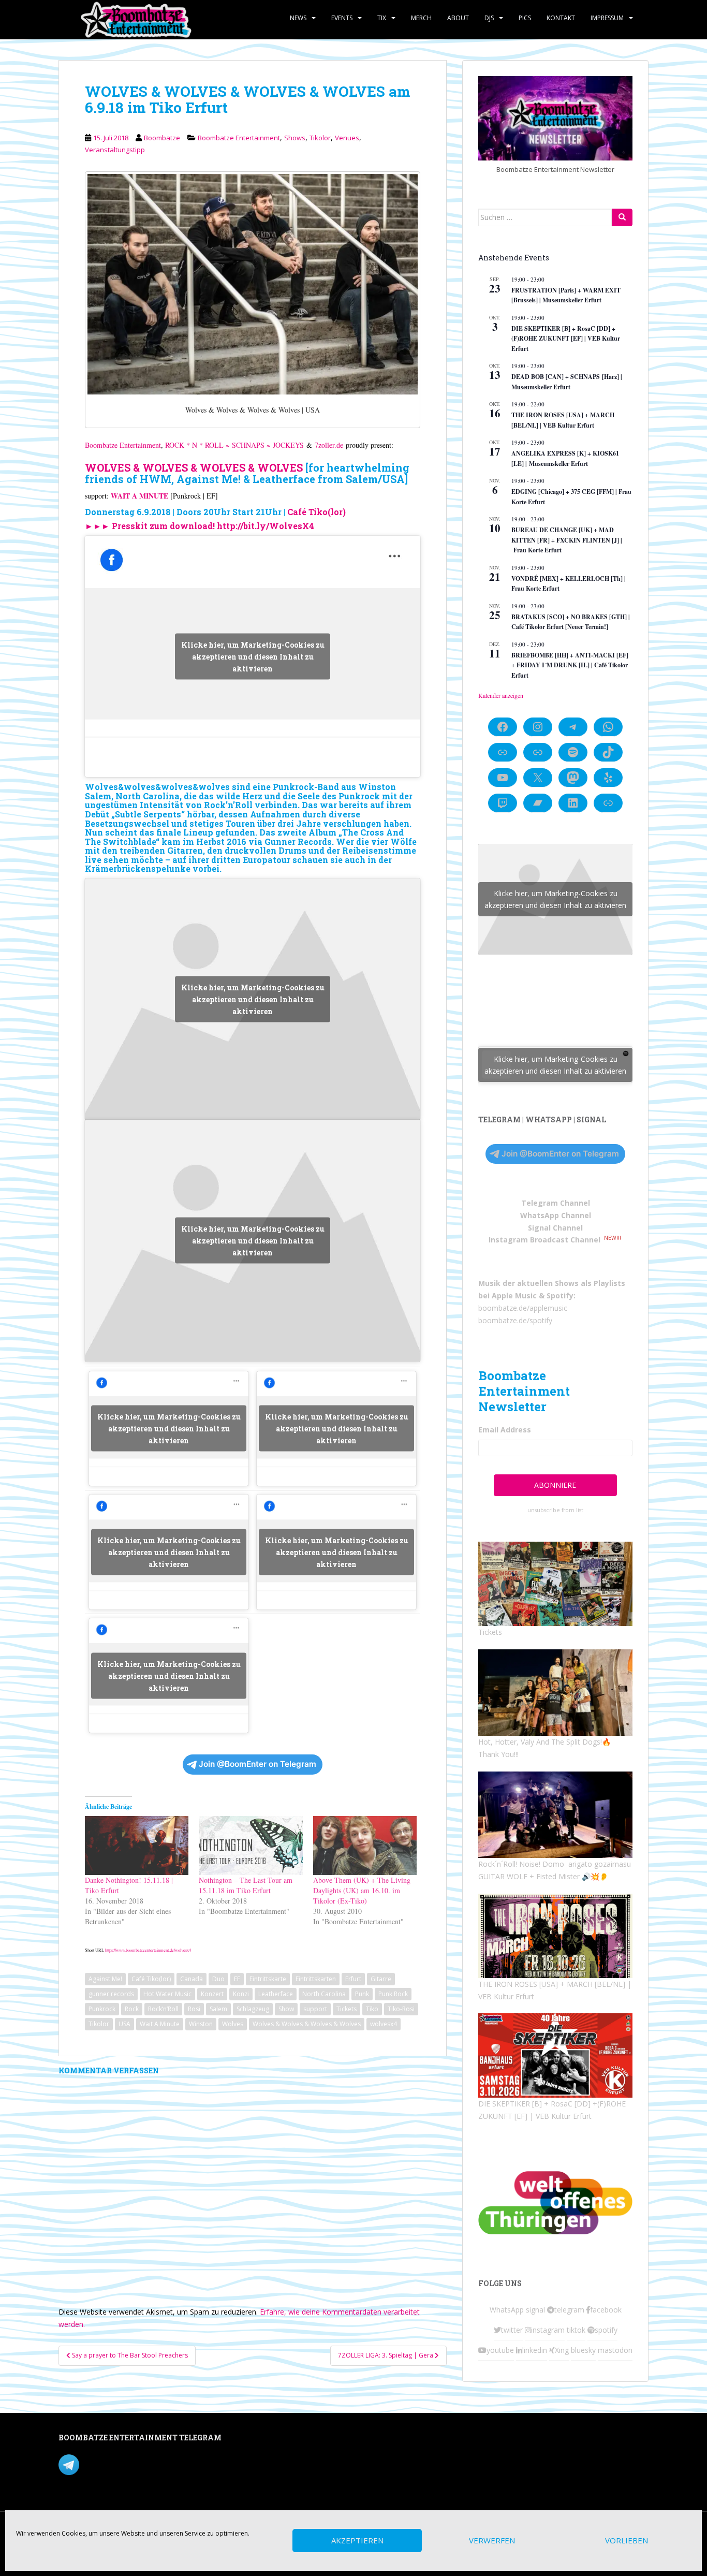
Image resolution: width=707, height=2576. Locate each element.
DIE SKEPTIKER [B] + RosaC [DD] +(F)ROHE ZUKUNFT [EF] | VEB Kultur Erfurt (566, 339)
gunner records (111, 1994)
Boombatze (162, 138)
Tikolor (320, 138)
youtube (500, 2350)
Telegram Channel (556, 1203)
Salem (218, 2009)
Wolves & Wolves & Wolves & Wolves (307, 2024)
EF (237, 1979)
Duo (218, 1979)
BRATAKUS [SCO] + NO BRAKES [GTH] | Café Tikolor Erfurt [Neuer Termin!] (571, 622)
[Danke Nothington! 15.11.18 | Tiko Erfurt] (137, 1846)
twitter (512, 2330)
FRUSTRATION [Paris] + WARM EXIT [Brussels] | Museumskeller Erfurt (566, 295)
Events (342, 18)
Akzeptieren (357, 2541)
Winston (201, 2024)
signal (535, 2310)
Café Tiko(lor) (316, 512)
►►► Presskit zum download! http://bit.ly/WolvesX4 (200, 526)
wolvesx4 (384, 2024)
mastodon (615, 2350)
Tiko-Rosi (401, 2009)
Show (286, 2009)
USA (124, 2024)
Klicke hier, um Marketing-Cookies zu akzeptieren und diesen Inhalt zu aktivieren (253, 657)
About (458, 18)
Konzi (241, 1994)
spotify (606, 2330)
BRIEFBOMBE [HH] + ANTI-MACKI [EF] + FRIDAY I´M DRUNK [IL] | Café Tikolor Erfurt (570, 665)
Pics (525, 18)
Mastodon (278, 2440)
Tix (382, 18)
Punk (362, 1994)
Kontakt (561, 18)
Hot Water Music (167, 1994)
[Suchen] (622, 217)
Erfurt (353, 1979)
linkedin (535, 2350)
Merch (421, 18)
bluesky (583, 2350)
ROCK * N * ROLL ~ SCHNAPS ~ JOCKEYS (234, 445)
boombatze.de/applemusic (523, 1308)
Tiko (372, 2009)
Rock (132, 2009)
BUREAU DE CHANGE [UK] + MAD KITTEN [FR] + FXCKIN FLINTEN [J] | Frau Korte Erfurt (567, 540)
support (315, 2009)
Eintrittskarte (268, 1979)
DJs (489, 18)
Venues (347, 138)
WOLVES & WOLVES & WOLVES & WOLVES (194, 467)
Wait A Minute (160, 2024)
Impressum (607, 18)
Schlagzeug (253, 2009)
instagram (548, 2330)
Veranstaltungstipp (115, 150)
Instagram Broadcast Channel (544, 1240)
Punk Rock (393, 1994)
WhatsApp (507, 2310)
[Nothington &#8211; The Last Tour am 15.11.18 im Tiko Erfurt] (251, 1846)
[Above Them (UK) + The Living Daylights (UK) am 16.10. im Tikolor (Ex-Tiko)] (365, 1846)
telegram (569, 2310)
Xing (562, 2350)
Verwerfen (492, 2541)
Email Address (505, 1430)
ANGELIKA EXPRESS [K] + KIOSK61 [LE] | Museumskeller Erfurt (565, 458)
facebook (606, 2310)
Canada (192, 1979)
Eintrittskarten (316, 1979)
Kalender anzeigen (501, 695)
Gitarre (381, 1979)
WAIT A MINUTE (139, 496)
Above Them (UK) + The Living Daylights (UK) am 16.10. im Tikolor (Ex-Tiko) (362, 1890)
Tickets (347, 2009)
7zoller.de (329, 445)
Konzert (212, 1994)
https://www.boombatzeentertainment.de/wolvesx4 (148, 1950)
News (298, 18)
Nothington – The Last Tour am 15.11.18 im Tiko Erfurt (246, 1885)
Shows (295, 138)
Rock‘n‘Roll (163, 2009)
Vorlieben (627, 2541)
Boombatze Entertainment (239, 138)
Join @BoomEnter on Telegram (257, 1764)
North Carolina (324, 1994)
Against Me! (105, 1979)
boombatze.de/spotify (515, 1320)
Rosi (194, 2009)
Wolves (233, 2024)
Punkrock (102, 2009)
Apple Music (514, 1296)
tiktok (576, 2330)
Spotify (560, 1296)
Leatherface (276, 1994)
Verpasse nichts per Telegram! (131, 2464)
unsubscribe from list (555, 1510)
